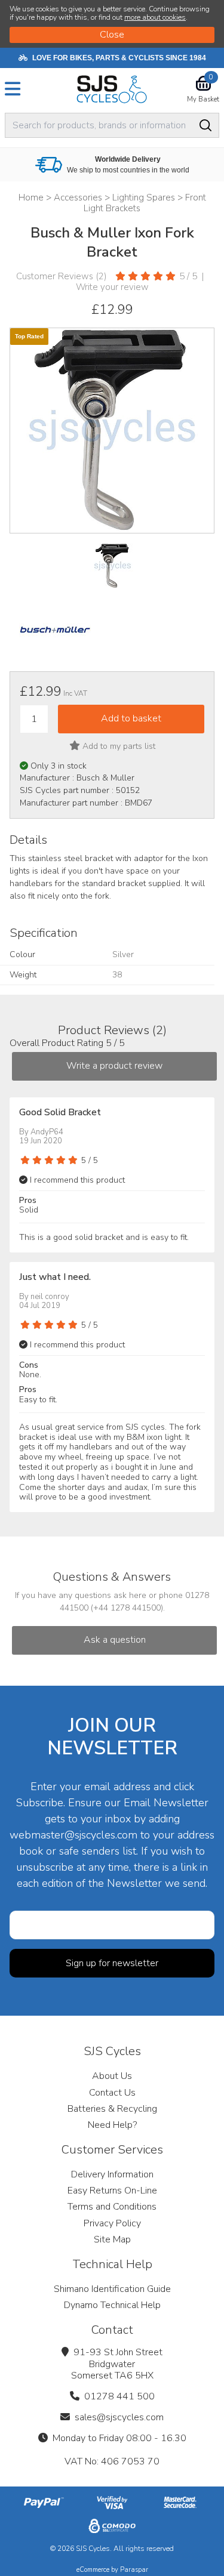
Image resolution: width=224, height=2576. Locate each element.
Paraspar (134, 2570)
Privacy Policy (112, 2223)
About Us (112, 2076)
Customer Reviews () (62, 276)
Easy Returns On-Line (112, 2191)
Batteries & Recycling (112, 2109)
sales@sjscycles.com (119, 2417)
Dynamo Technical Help (112, 2305)
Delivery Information (112, 2174)
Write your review (112, 287)
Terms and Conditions (112, 2207)
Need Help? (112, 2125)
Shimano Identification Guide (112, 2289)
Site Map (112, 2239)
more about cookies (155, 17)
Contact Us (112, 2093)
